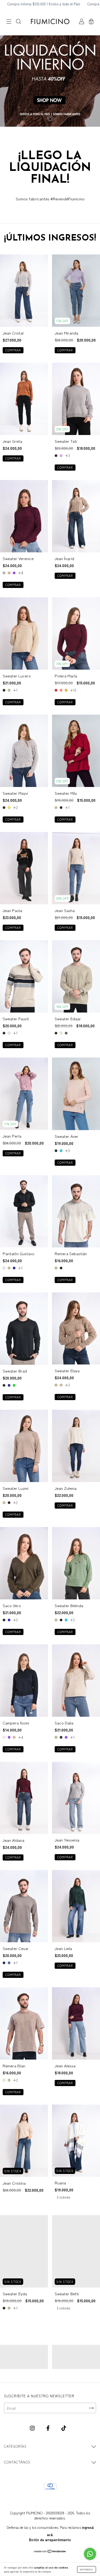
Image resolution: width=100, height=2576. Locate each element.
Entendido (87, 2569)
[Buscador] (18, 22)
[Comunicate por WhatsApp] (90, 2554)
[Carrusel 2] (76, 2357)
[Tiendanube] (50, 2551)
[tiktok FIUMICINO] (64, 2428)
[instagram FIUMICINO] (33, 2428)
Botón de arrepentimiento (50, 2540)
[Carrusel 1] (24, 2357)
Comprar (13, 350)
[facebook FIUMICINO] (49, 2428)
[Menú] (9, 22)
